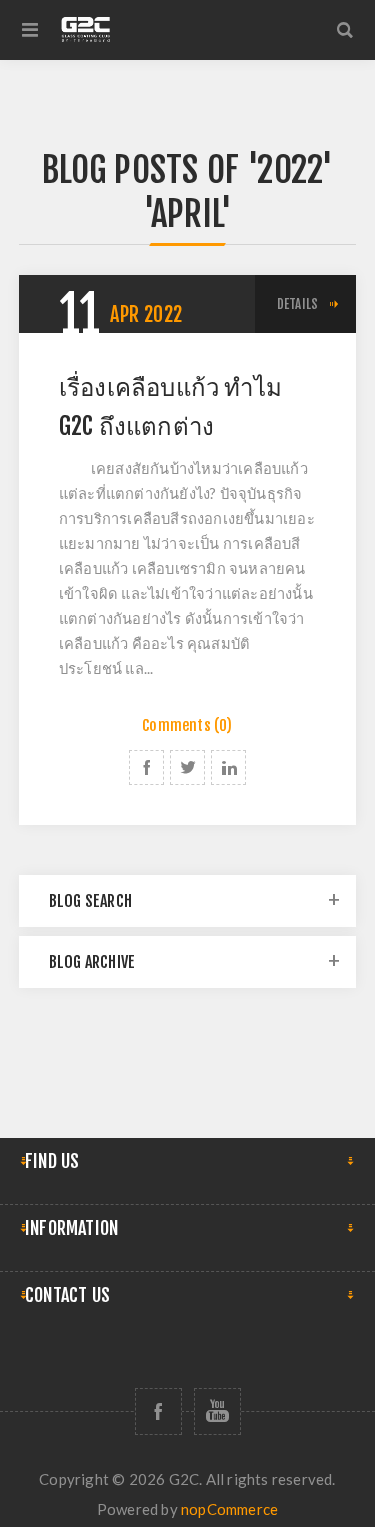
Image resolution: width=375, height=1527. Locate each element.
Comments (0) (187, 725)
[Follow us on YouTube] (217, 1411)
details (297, 304)
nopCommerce (229, 1509)
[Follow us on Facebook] (158, 1411)
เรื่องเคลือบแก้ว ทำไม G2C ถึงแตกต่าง (170, 406)
